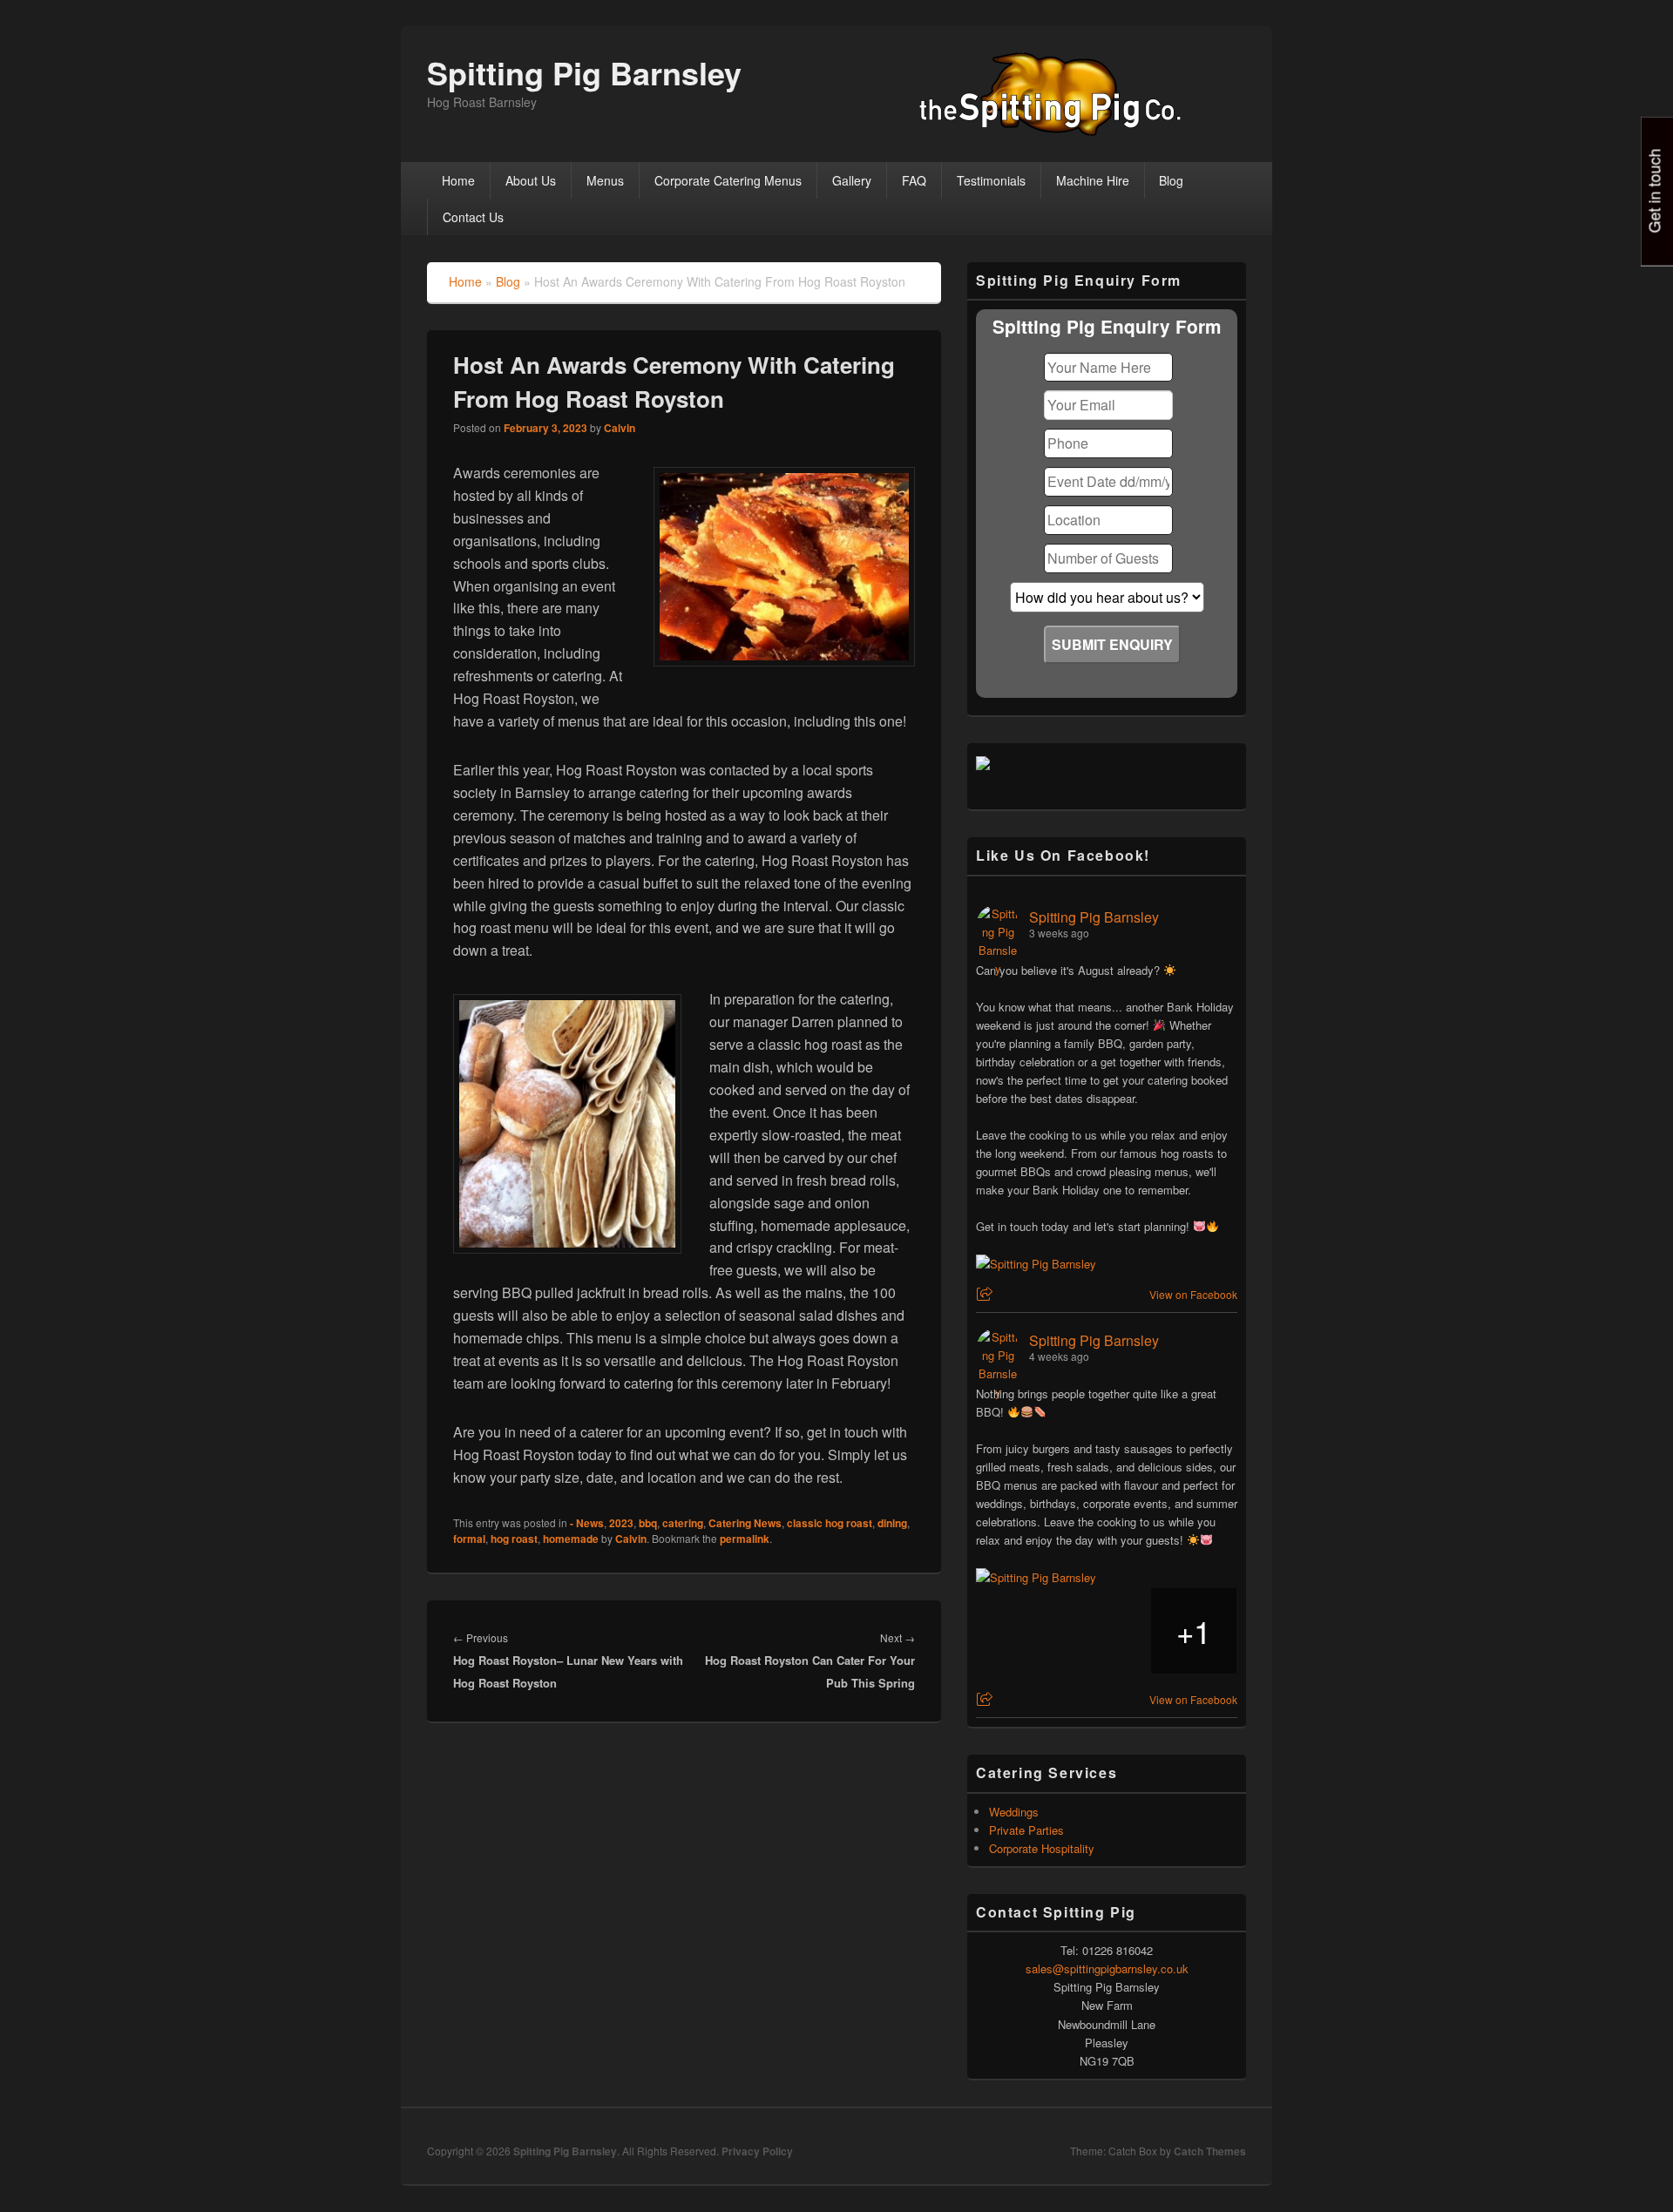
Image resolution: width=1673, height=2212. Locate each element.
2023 (621, 1523)
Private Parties (1026, 1830)
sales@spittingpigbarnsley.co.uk (1107, 1968)
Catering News (745, 1523)
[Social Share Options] (987, 1294)
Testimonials (991, 180)
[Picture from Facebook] (1019, 1631)
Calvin (620, 428)
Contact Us (473, 217)
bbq (648, 1523)
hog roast (514, 1539)
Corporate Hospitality (1042, 1848)
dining (892, 1523)
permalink (745, 1539)
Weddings (1014, 1812)
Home (458, 180)
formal (469, 1539)
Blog (1171, 180)
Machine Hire (1093, 180)
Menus (605, 180)
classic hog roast (830, 1523)
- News (587, 1523)
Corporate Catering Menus (728, 180)
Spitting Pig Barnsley (584, 72)
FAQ (914, 180)
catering (683, 1523)
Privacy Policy (757, 2151)
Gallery (852, 180)
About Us (531, 180)
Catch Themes (1210, 2151)
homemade (571, 1539)
